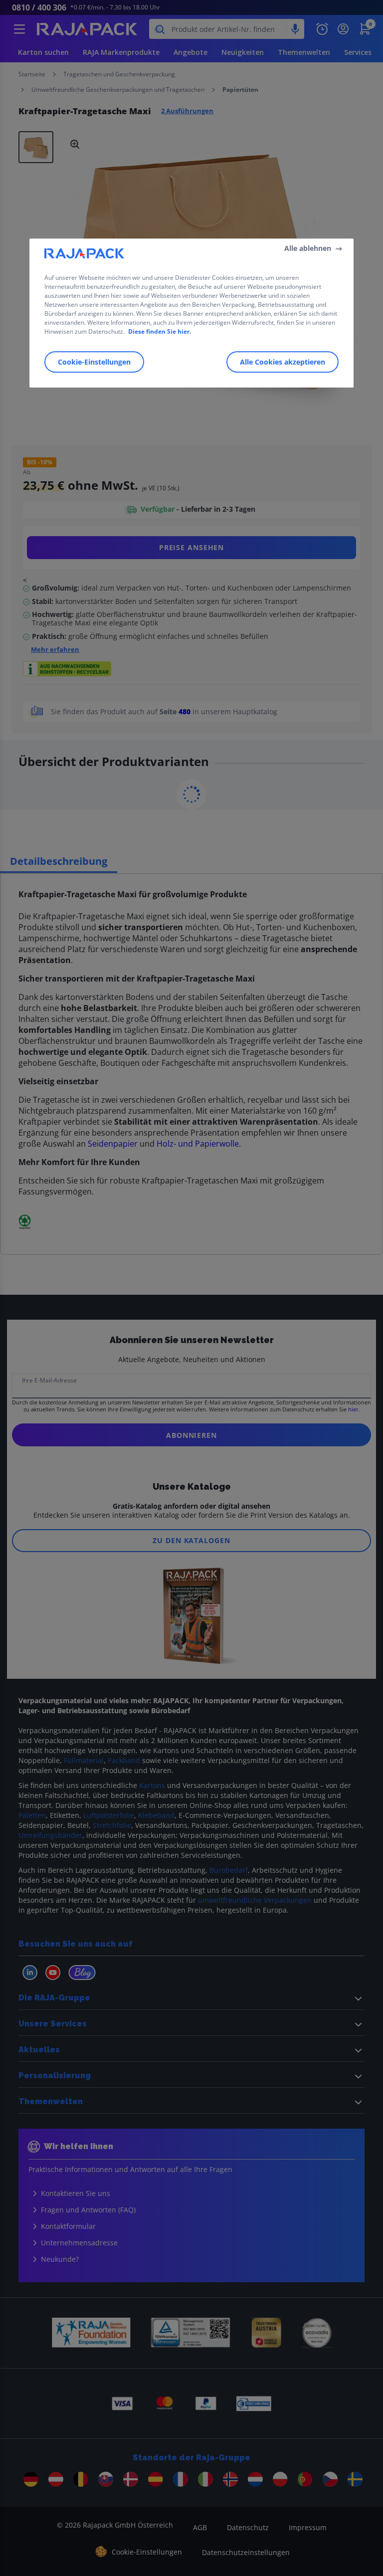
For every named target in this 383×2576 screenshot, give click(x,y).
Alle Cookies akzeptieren (283, 362)
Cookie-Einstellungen (94, 362)
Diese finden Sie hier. (160, 331)
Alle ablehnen (308, 248)
